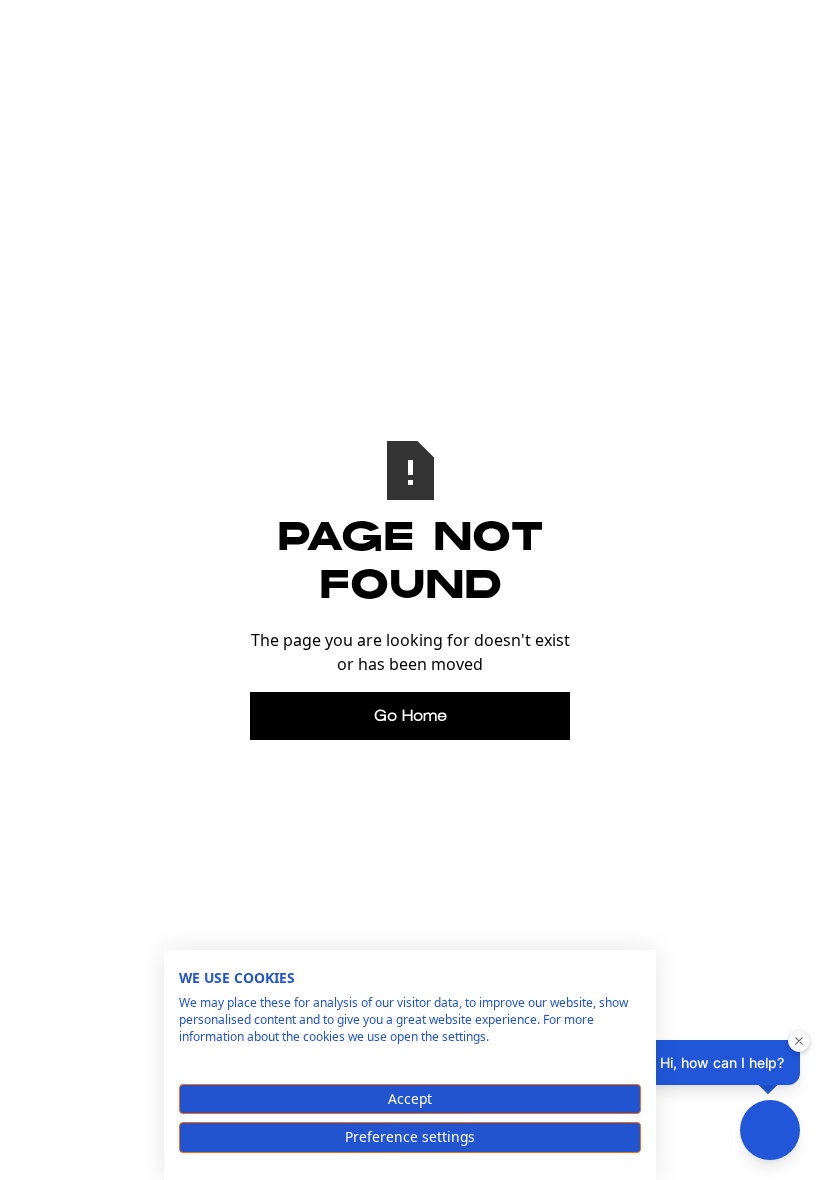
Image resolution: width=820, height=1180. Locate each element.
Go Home (410, 715)
